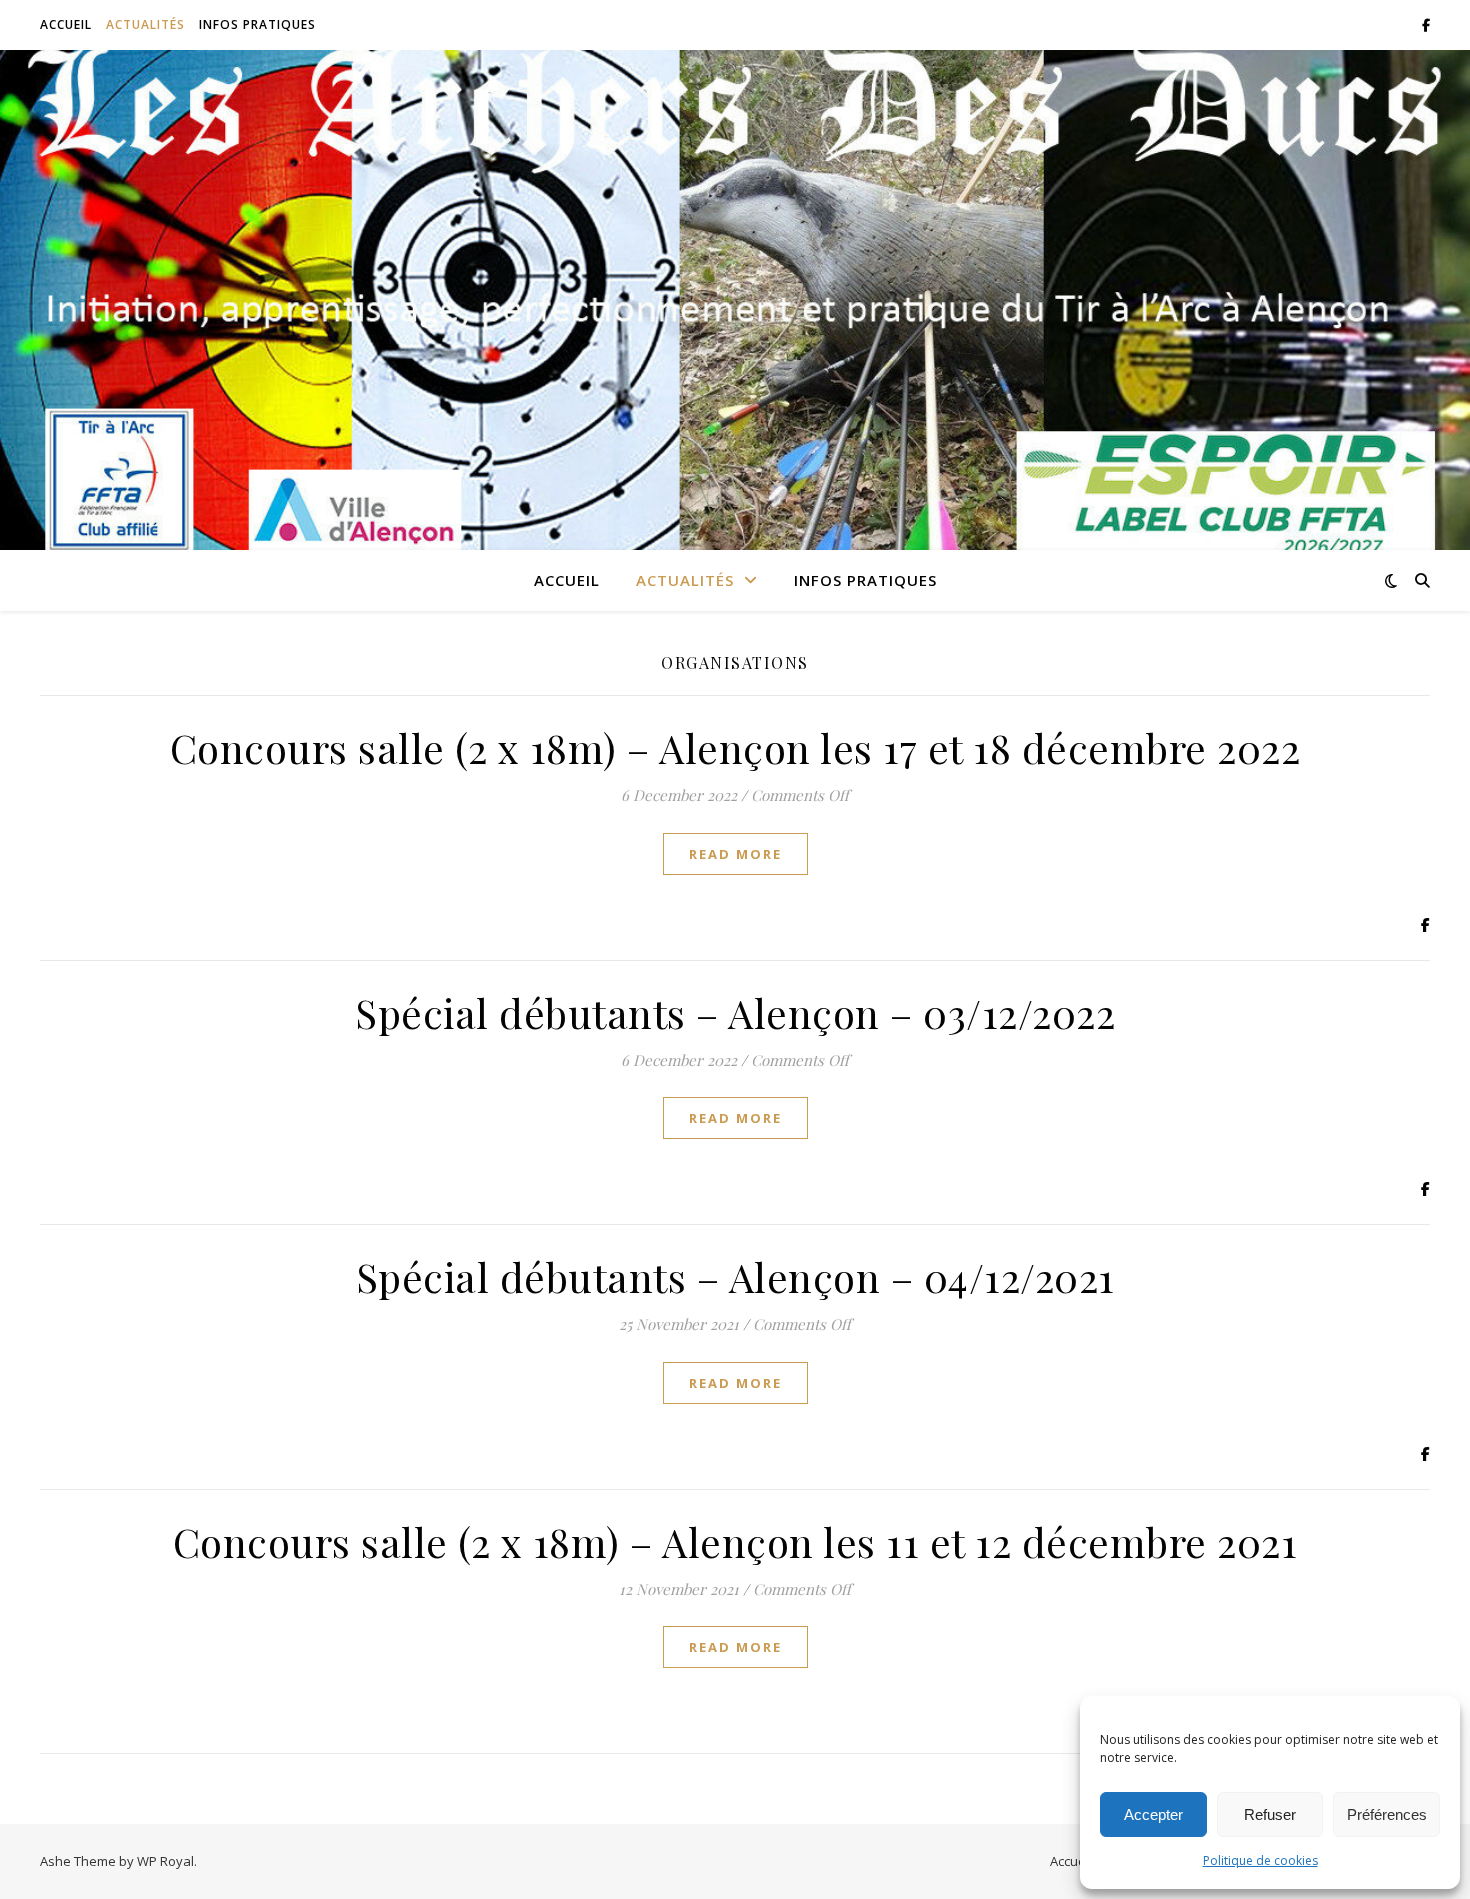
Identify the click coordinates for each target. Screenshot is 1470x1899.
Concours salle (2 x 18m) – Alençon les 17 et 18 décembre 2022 (735, 747)
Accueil (66, 24)
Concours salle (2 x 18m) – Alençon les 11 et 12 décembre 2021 (735, 1541)
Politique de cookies (1260, 1860)
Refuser (1270, 1814)
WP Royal (165, 1861)
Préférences (1387, 1814)
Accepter (1153, 1814)
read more (735, 854)
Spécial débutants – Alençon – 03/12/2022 (735, 1012)
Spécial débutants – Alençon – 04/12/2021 (735, 1276)
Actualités (145, 24)
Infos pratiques (257, 24)
